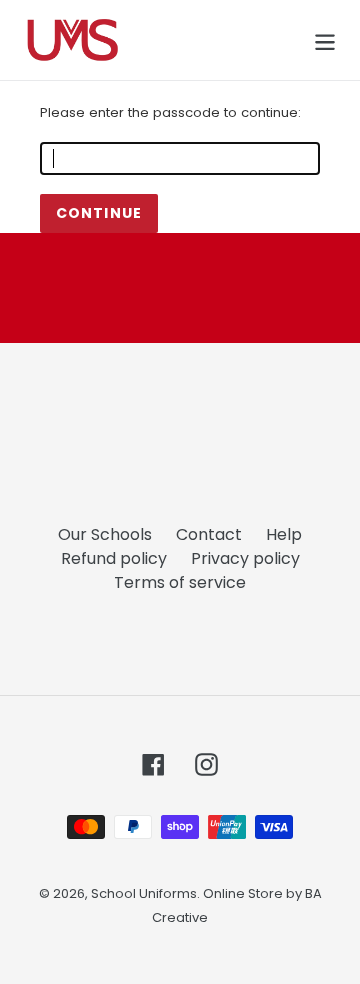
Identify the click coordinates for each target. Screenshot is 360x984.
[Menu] (325, 40)
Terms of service (180, 582)
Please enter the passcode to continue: (170, 112)
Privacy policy (245, 558)
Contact (209, 534)
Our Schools (105, 534)
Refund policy (114, 558)
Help (284, 534)
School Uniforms (144, 893)
